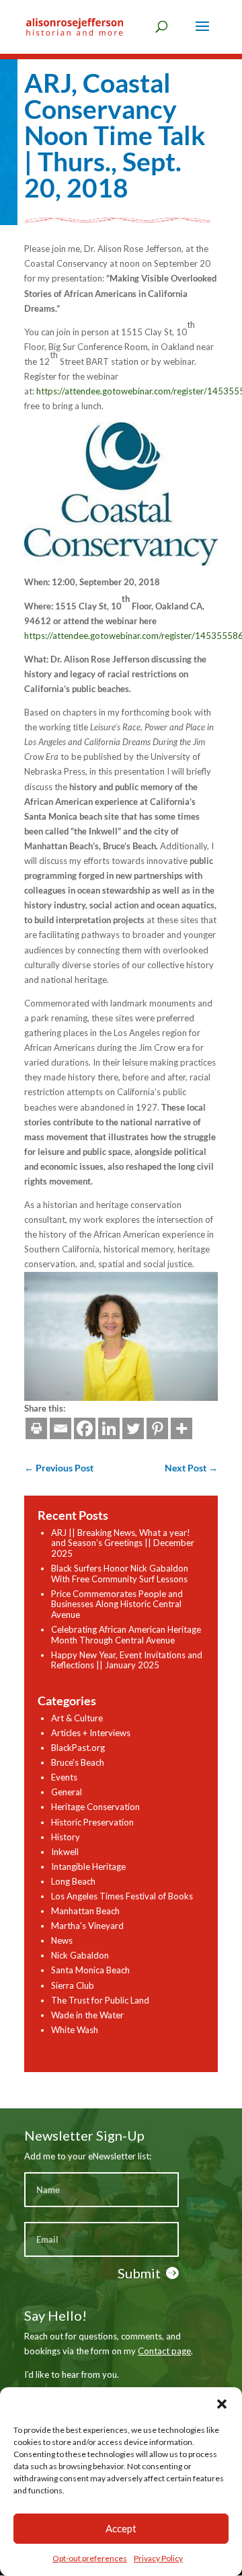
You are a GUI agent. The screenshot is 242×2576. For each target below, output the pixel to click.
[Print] (36, 1428)
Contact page (164, 2351)
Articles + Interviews (91, 1733)
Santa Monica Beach (90, 1970)
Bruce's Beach (78, 1762)
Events (64, 1777)
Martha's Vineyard (87, 1926)
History (66, 1837)
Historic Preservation (92, 1822)
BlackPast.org (78, 1748)
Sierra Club (73, 1985)
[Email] (61, 1428)
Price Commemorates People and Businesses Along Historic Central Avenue (117, 1604)
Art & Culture (77, 1718)
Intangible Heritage (88, 1866)
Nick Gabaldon (80, 1955)
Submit (139, 2273)
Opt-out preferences (90, 2558)
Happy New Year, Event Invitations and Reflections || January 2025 (127, 1660)
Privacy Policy (158, 2558)
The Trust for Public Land (100, 2000)
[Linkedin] (109, 1428)
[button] (222, 2404)
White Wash (75, 2030)
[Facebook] (85, 1428)
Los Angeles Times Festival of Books (122, 1896)
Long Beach (73, 1881)
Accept (121, 2528)
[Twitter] (133, 1428)
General (67, 1792)
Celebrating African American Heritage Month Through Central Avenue (126, 1635)
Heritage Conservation (95, 1807)
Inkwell (65, 1852)
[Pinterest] (157, 1428)
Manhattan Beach (85, 1911)
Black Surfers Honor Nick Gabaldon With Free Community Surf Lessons (120, 1574)
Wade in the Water (87, 2015)
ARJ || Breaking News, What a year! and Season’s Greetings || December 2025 (123, 1543)
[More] (182, 1428)
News (62, 1940)
